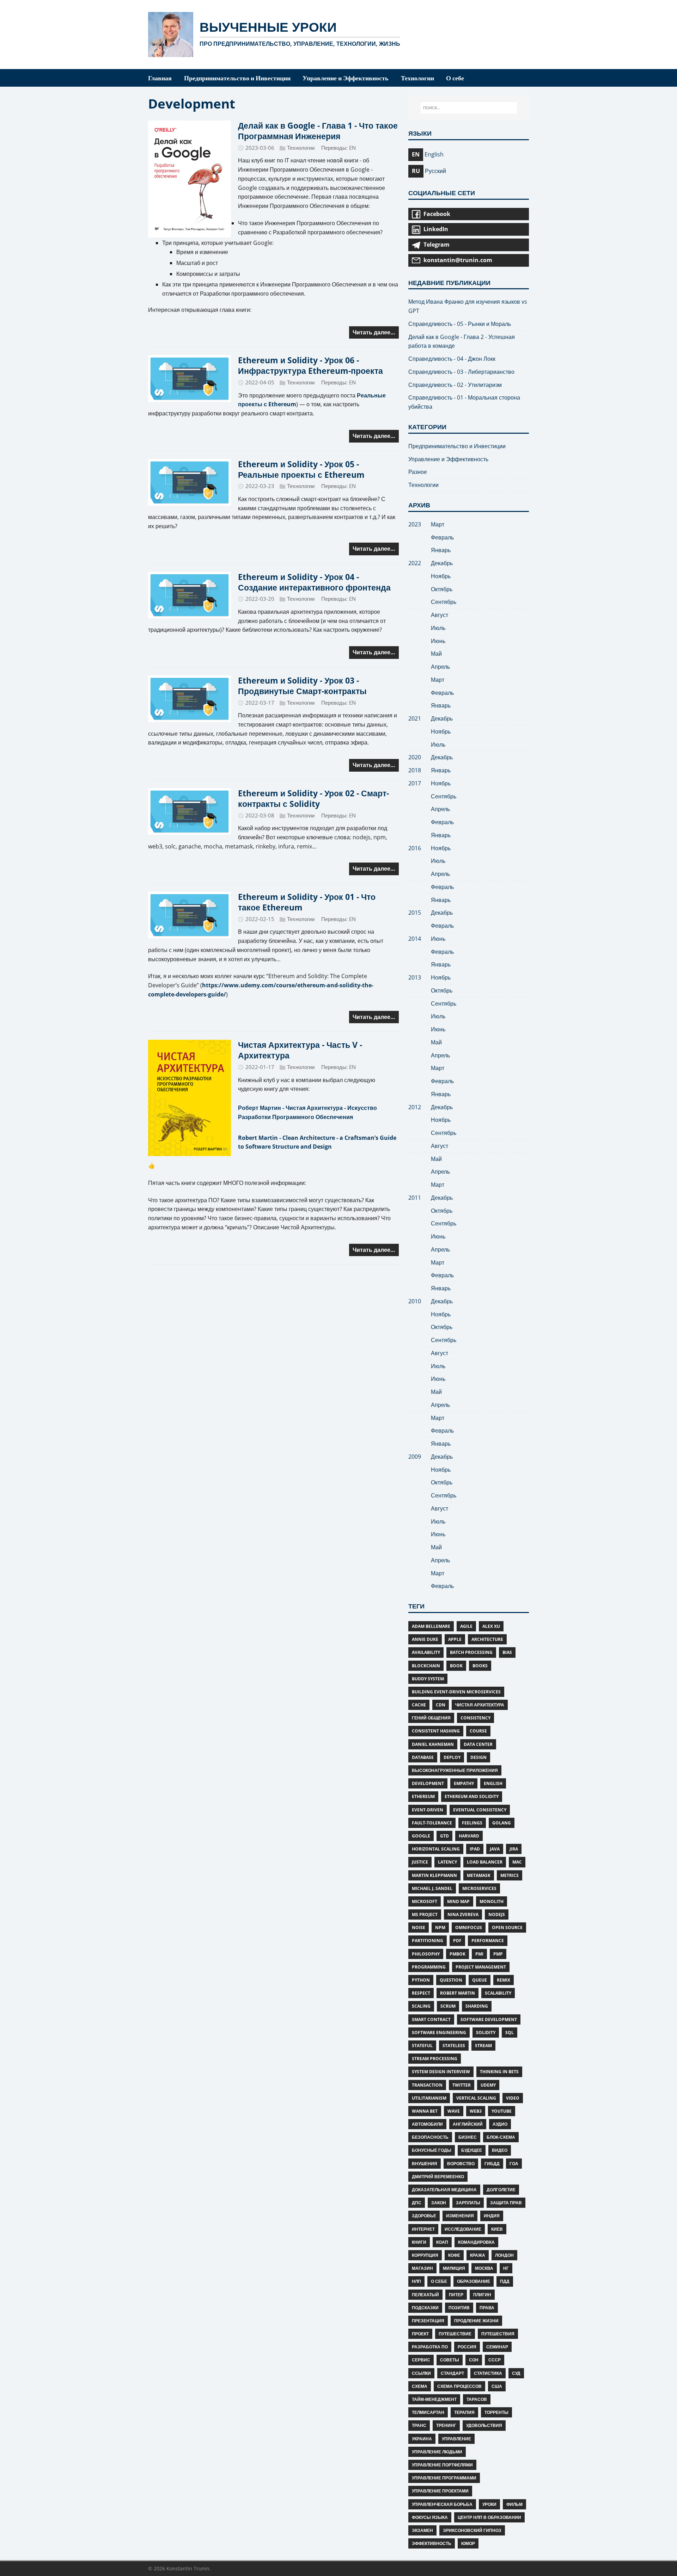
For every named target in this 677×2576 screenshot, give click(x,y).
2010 (415, 1301)
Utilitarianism (429, 2098)
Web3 (476, 2111)
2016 (415, 848)
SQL (510, 2033)
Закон (439, 2203)
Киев (497, 2229)
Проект (420, 2334)
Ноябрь (441, 576)
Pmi (479, 1954)
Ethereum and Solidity (472, 1796)
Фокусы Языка (430, 2517)
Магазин (422, 2268)
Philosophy (426, 1954)
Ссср (495, 2360)
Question (451, 1980)
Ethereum (423, 1796)
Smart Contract (431, 2019)
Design (478, 1757)
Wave (454, 2111)
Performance (488, 1941)
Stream (483, 2046)
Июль (438, 628)
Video (513, 2098)
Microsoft (425, 1901)
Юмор (468, 2543)
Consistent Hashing (436, 1731)
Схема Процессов (459, 2386)
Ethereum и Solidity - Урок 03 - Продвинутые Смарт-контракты (302, 686)
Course (478, 1731)
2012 (415, 1107)
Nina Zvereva (463, 1914)
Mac (517, 1862)
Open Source (507, 1928)
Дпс (417, 2203)
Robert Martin (458, 1993)
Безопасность (430, 2137)
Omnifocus (469, 1928)
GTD (444, 1836)
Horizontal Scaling (436, 1849)
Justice (420, 1862)
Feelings (472, 1823)
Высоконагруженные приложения (455, 1770)
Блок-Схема (501, 2137)
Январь (441, 550)
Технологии (301, 148)
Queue (480, 1980)
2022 (415, 563)
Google (421, 1836)
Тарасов (477, 2399)
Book (456, 1666)
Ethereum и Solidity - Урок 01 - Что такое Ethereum (307, 902)
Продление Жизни (476, 2321)
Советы (450, 2360)
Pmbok (458, 1954)
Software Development (489, 2019)
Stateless (454, 2046)
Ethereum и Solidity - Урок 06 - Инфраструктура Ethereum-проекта (310, 365)
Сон (474, 2360)
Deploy (452, 1757)
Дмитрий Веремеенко (438, 2177)
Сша (497, 2386)
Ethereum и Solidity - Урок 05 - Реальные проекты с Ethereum (301, 469)
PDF (457, 1941)
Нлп (416, 2281)
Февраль (442, 537)
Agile (466, 1626)
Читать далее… (374, 332)
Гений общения (431, 1718)
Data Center (478, 1744)
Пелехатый (425, 2295)
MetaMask (479, 1875)
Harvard (469, 1836)
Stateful (422, 2046)
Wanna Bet (425, 2111)
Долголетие (501, 2190)
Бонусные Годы (432, 2150)
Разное (418, 472)
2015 (415, 913)
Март (438, 524)
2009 (415, 1457)
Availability (426, 1652)
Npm (440, 1928)
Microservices (479, 1888)
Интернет (423, 2229)
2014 (415, 939)
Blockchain (426, 1666)
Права (487, 2308)
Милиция (454, 2268)
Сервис (421, 2360)
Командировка (476, 2242)
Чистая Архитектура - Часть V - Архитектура (300, 1050)
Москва (484, 2268)
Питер (456, 2295)
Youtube (502, 2111)
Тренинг (446, 2425)
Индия (492, 2216)
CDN (441, 1705)
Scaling (421, 2006)
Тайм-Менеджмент (434, 2399)
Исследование (463, 2229)
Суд (516, 2373)
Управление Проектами (440, 2491)
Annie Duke (425, 1639)
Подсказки (425, 2308)
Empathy (464, 1783)
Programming (429, 1967)
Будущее (472, 2150)
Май (436, 654)
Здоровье (424, 2216)
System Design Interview (441, 2072)
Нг (506, 2268)
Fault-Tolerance (432, 1823)
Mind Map (458, 1901)
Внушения (425, 2164)
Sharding (477, 2006)
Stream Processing (435, 2059)
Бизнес (468, 2137)
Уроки (489, 2504)
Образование (474, 2281)
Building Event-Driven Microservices (456, 1692)
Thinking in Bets (499, 2072)
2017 (415, 783)
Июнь (438, 641)
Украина (422, 2439)
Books (480, 1666)
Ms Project (425, 1914)
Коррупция (425, 2255)
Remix (504, 1980)
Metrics (510, 1875)
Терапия (464, 2412)
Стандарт (452, 2373)
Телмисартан (428, 2412)
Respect (421, 1993)
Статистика (488, 2373)
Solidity (486, 2033)
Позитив (459, 2308)
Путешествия (498, 2334)
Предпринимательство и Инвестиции (457, 446)
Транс (419, 2425)
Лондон (504, 2255)
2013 (415, 977)
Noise (419, 1928)
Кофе (454, 2255)
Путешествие (455, 2334)
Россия (467, 2347)
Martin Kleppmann (434, 1875)
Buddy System (428, 1679)
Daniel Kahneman (433, 1744)
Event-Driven (428, 1810)
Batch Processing (471, 1652)
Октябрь (442, 589)
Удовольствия (484, 2425)
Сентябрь (444, 602)
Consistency (475, 1718)
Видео (500, 2150)
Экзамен (422, 2530)
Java (495, 1849)
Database (423, 1757)
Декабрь (442, 563)
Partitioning (428, 1941)
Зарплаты (468, 2203)
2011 (415, 1198)
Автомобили (427, 2124)
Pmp (498, 1954)
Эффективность (432, 2543)
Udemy (488, 2085)
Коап (442, 2242)
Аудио (500, 2124)
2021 (415, 718)
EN (352, 148)
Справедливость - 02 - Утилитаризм (455, 385)
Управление (456, 2439)
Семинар (497, 2347)
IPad (475, 1849)
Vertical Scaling (476, 2098)
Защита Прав (506, 2203)
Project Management (481, 1967)
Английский (468, 2124)
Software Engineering (439, 2033)
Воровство (461, 2164)
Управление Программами (444, 2478)
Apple (455, 1639)
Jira (514, 1849)
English (493, 1783)
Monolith (492, 1901)
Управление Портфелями (442, 2465)
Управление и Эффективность (448, 459)
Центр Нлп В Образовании (489, 2517)
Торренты (496, 2412)
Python (421, 1980)
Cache (419, 1705)
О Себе (439, 2281)
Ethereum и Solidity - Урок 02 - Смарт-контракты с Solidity (313, 798)
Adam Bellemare (431, 1626)
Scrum (448, 2006)
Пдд (505, 2281)
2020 (415, 757)
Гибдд (492, 2164)
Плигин (482, 2295)
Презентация (428, 2321)
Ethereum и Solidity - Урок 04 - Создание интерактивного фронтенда (314, 582)
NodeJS (497, 1914)
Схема (420, 2386)
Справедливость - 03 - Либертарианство (461, 372)
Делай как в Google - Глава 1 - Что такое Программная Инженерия (318, 131)
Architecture (487, 1639)
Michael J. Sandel (432, 1888)
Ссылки (421, 2373)
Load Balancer (485, 1862)
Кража (478, 2255)
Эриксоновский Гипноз (472, 2530)
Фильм (514, 2504)
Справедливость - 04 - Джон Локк (452, 359)
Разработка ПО (430, 2347)
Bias (507, 1652)
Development (428, 1783)
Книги (419, 2242)
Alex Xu (491, 1626)
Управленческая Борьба (442, 2504)
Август (440, 615)
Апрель (440, 667)
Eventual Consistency (480, 1810)
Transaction (427, 2085)
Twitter (462, 2085)
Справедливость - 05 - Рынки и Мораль (460, 324)
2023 (415, 524)
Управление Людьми (437, 2452)
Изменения (460, 2216)
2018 (415, 770)
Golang (502, 1823)
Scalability (498, 1993)
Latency (447, 1862)
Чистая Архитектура (480, 1705)
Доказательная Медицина (444, 2190)
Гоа (514, 2164)
